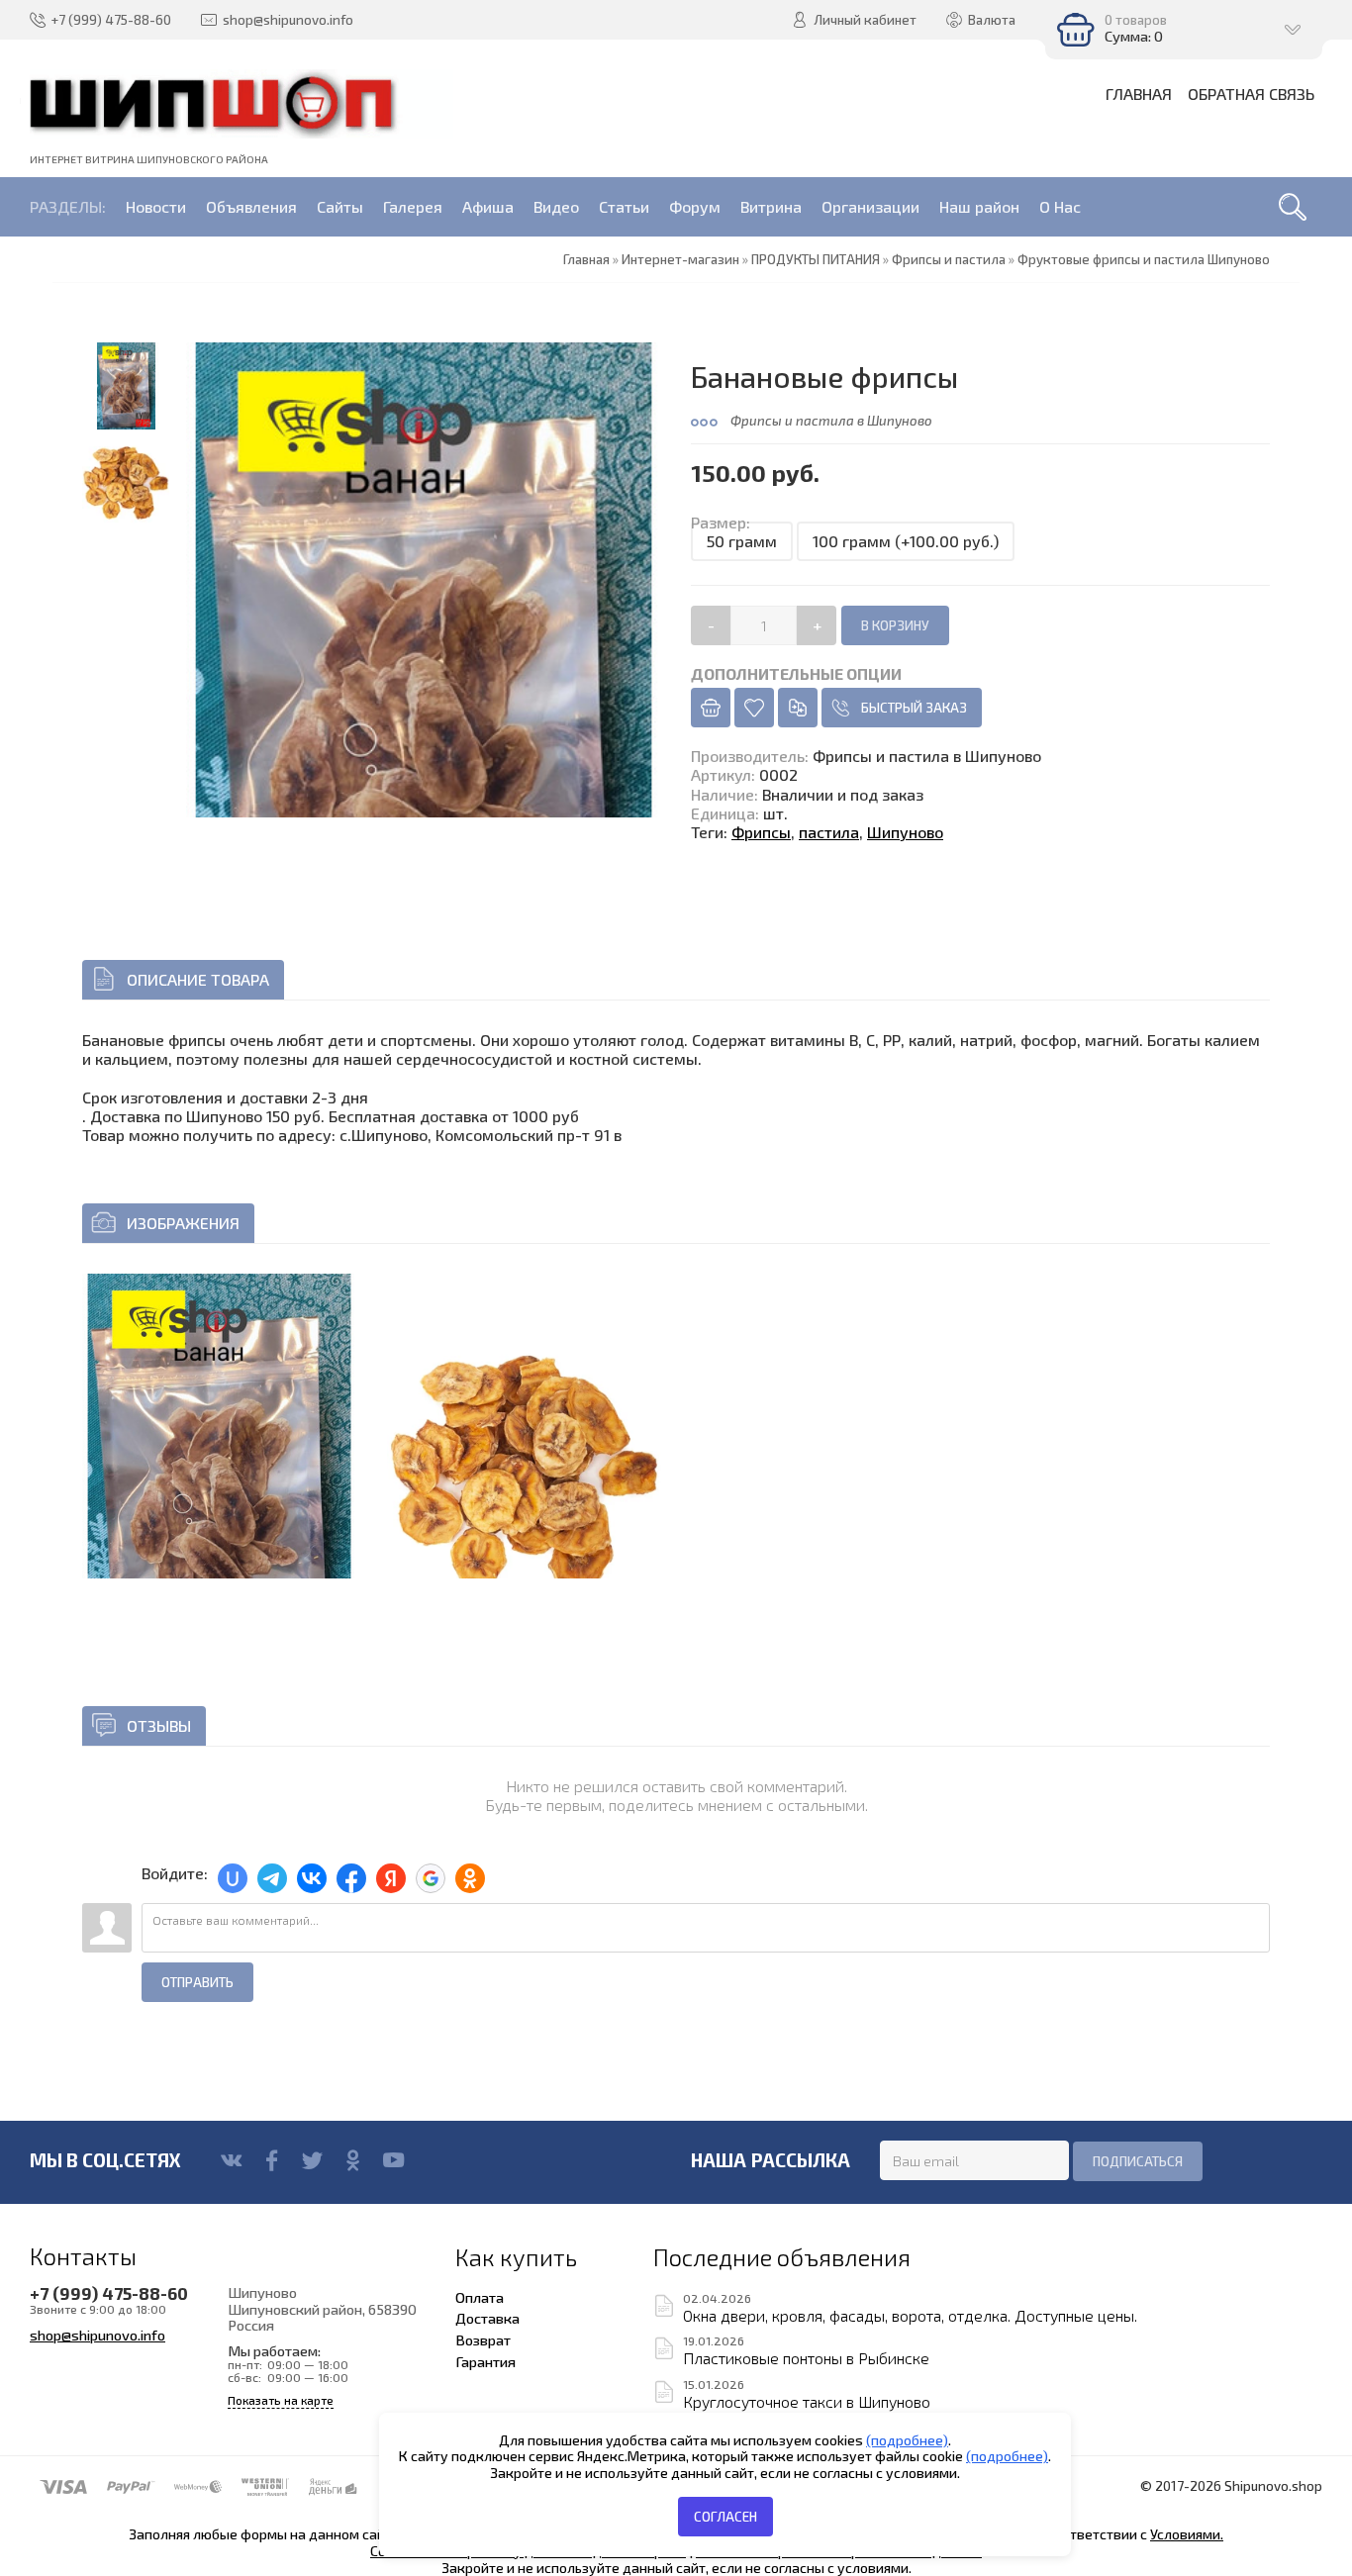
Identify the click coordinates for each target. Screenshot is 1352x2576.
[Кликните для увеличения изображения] (219, 1472)
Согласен (725, 2517)
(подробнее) (907, 2440)
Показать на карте (281, 2400)
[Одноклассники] (353, 2160)
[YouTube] (393, 2160)
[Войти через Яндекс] (391, 1878)
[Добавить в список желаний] (754, 708)
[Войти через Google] (431, 1878)
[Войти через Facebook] (351, 1878)
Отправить (197, 1982)
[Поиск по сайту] (1293, 207)
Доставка (487, 2318)
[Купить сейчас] (711, 708)
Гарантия (485, 2361)
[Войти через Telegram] (272, 1878)
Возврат (483, 2339)
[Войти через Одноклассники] (470, 1878)
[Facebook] (272, 2160)
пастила (829, 832)
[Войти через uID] (233, 1878)
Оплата (480, 2297)
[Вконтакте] (231, 2160)
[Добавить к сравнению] (798, 708)
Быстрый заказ (914, 708)
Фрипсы (761, 832)
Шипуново (905, 832)
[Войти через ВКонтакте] (312, 1878)
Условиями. (1187, 2534)
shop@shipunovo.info (97, 2335)
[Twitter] (312, 2160)
